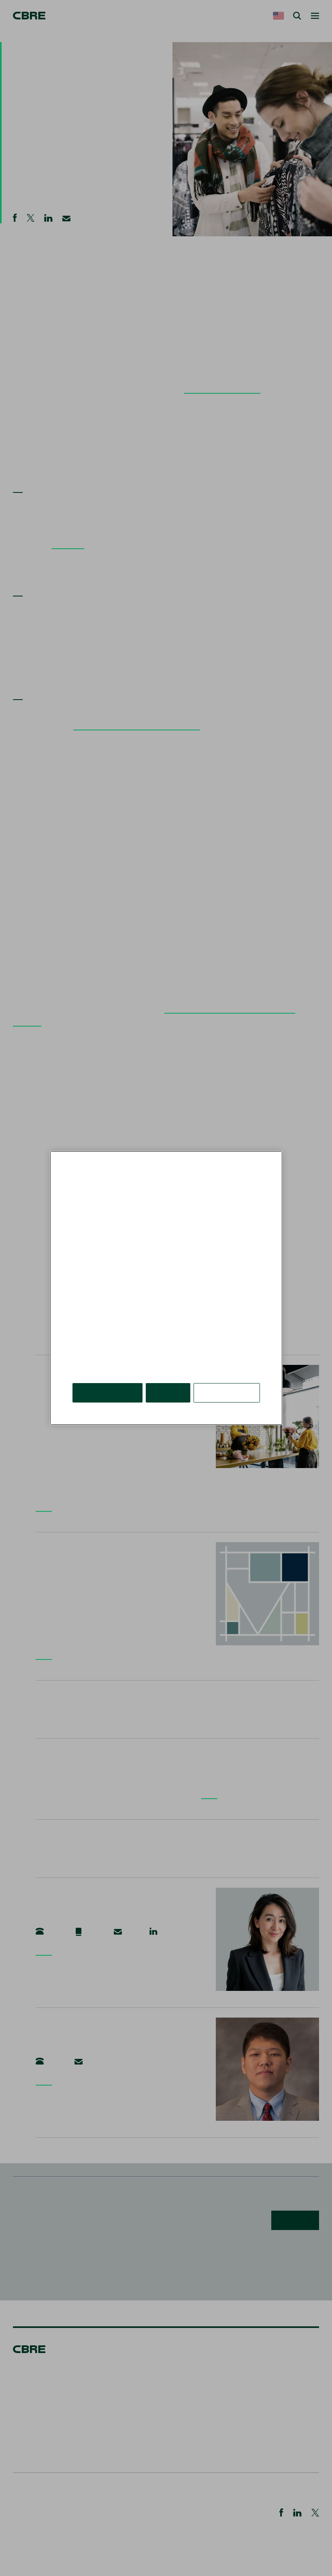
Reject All (168, 1393)
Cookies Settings (227, 1393)
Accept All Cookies (107, 1393)
